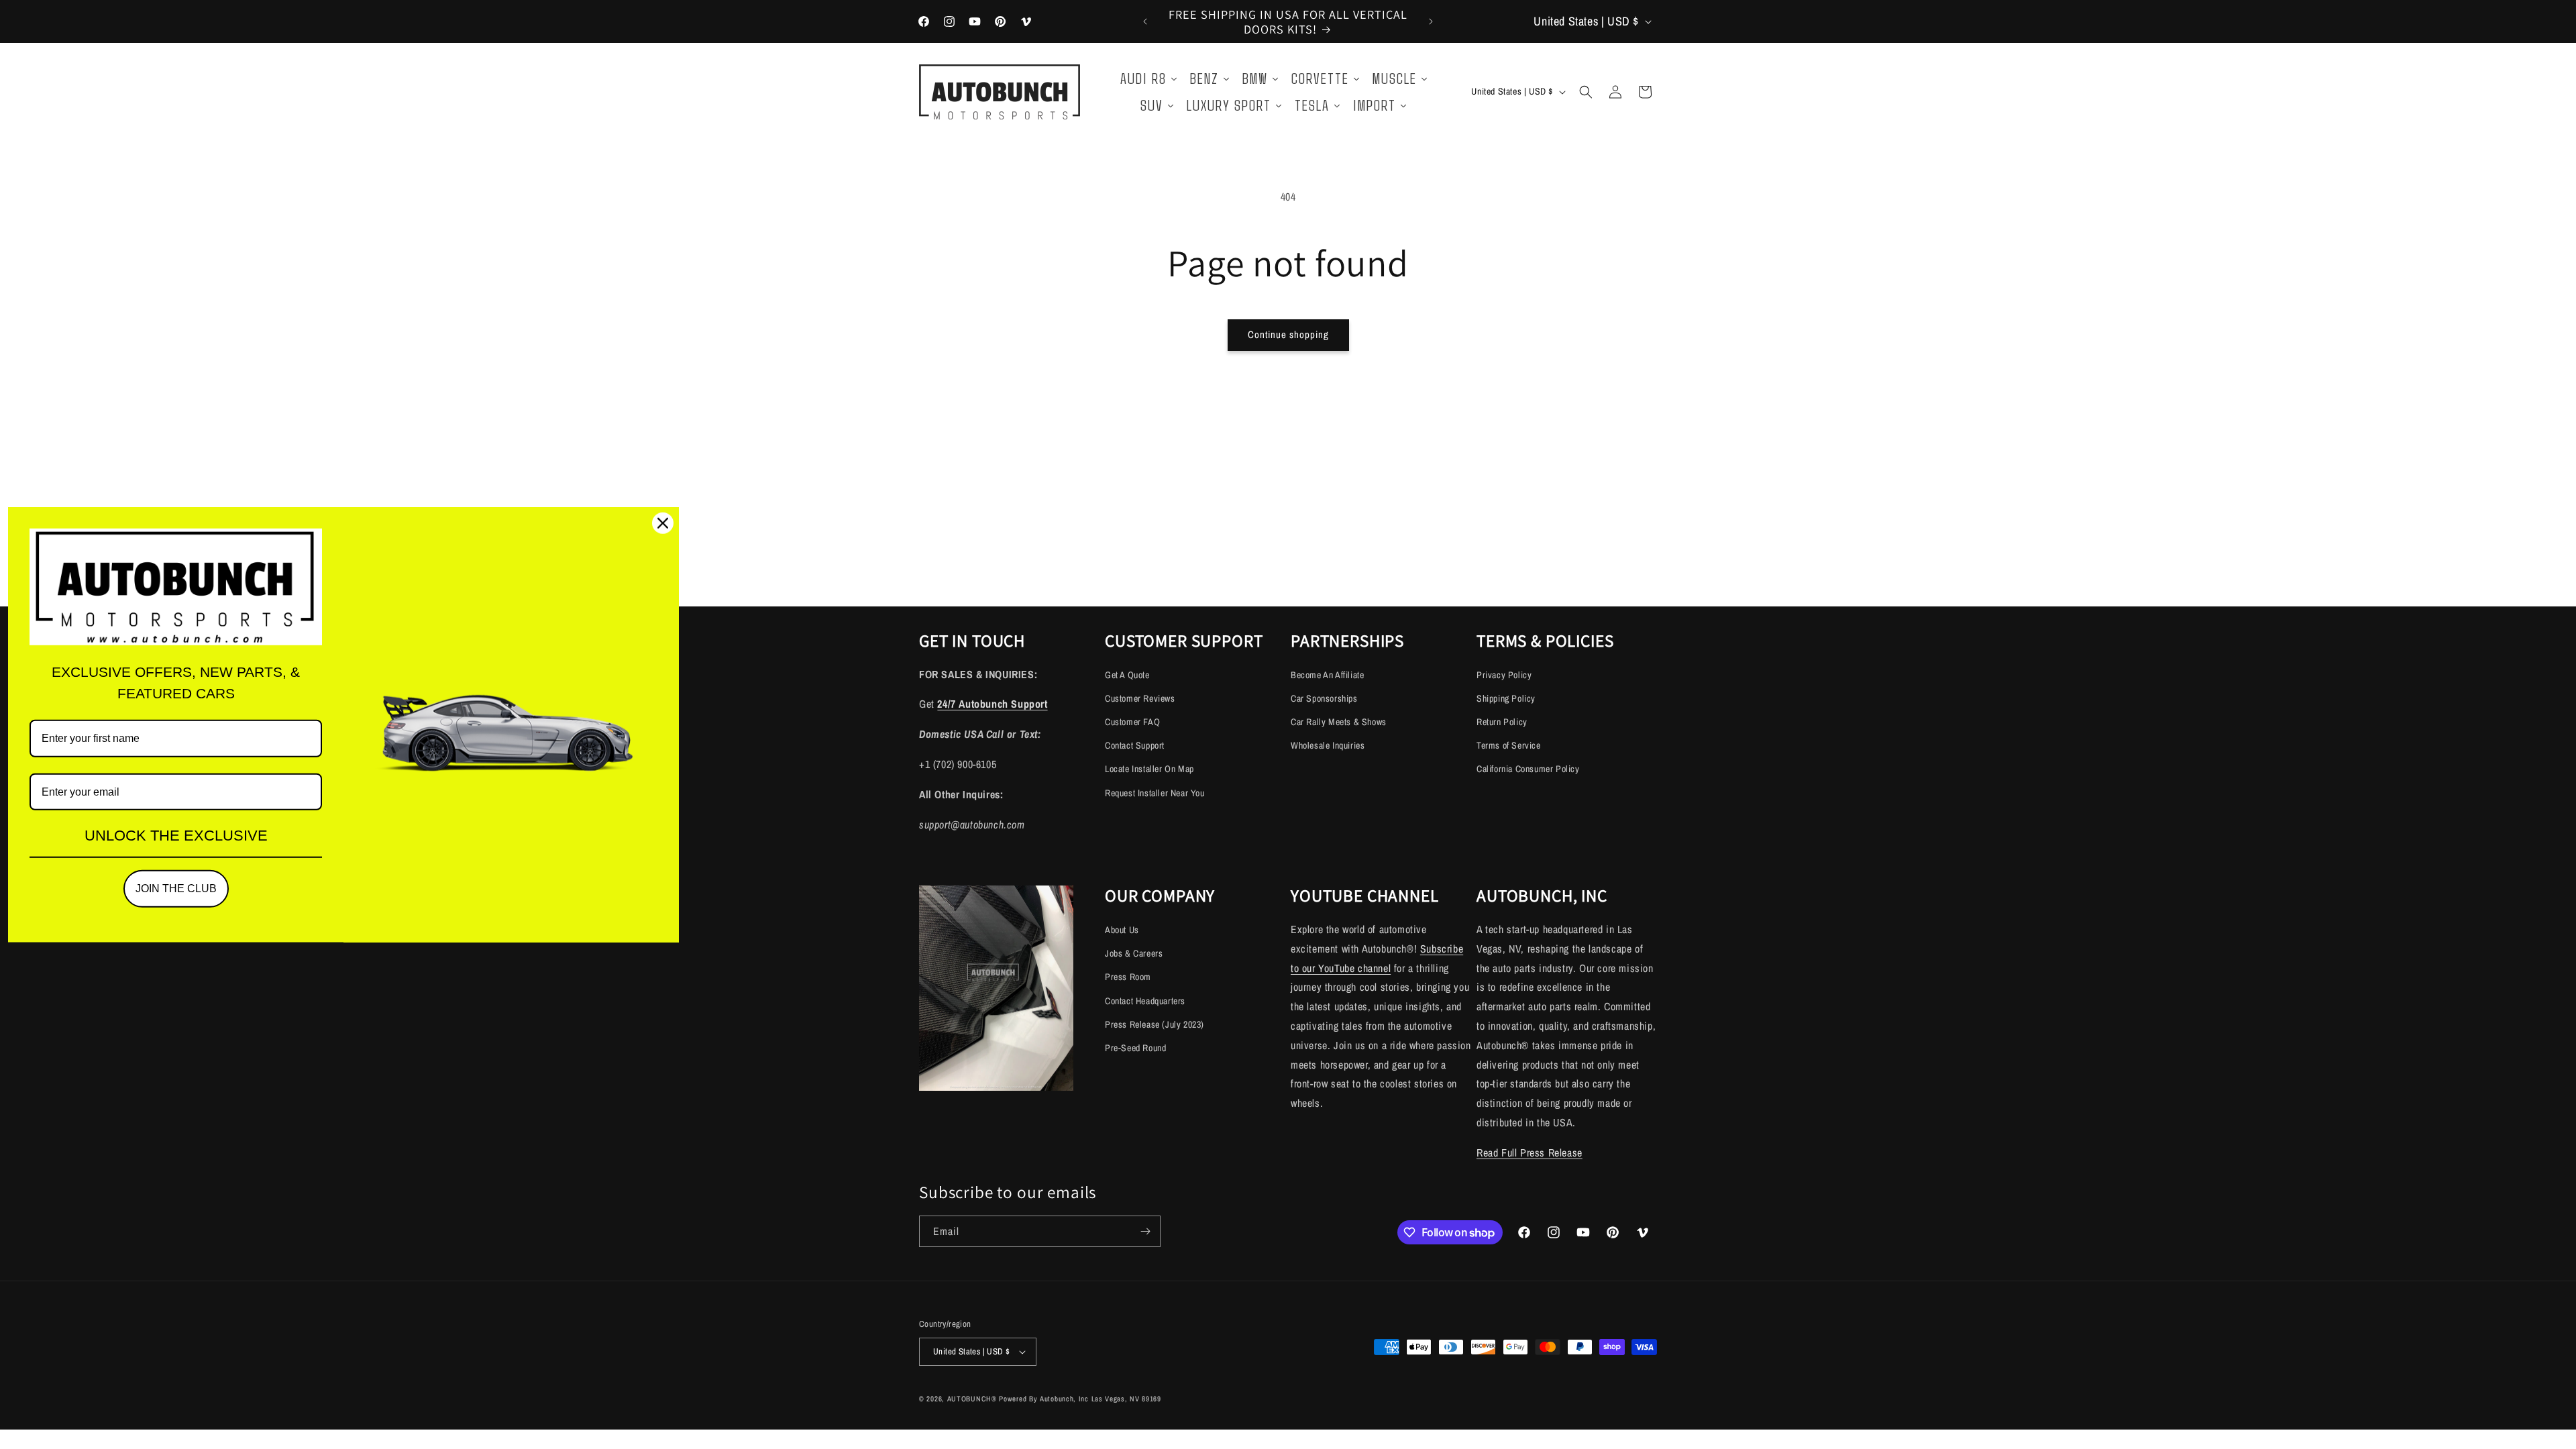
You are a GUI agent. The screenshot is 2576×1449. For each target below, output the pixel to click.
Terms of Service (1509, 745)
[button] (1586, 92)
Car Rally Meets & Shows (1339, 722)
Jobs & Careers (1134, 953)
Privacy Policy (1504, 675)
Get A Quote (1127, 675)
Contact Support (1135, 745)
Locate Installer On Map (1149, 769)
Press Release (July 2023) (1155, 1024)
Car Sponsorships (1324, 698)
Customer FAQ (1132, 722)
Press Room (1128, 977)
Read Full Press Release (1529, 1152)
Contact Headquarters (1145, 1000)
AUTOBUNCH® (972, 1399)
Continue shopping (1288, 334)
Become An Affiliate (1327, 675)
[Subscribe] (1145, 1231)
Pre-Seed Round (1135, 1047)
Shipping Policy (1506, 698)
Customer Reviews (1140, 698)
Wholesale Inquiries (1328, 745)
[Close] (663, 523)
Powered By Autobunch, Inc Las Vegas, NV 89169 (1080, 1399)
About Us (1122, 929)
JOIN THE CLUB (176, 889)
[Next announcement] (1431, 21)
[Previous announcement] (1145, 21)
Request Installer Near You (1155, 793)
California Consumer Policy (1528, 769)
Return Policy (1502, 722)
